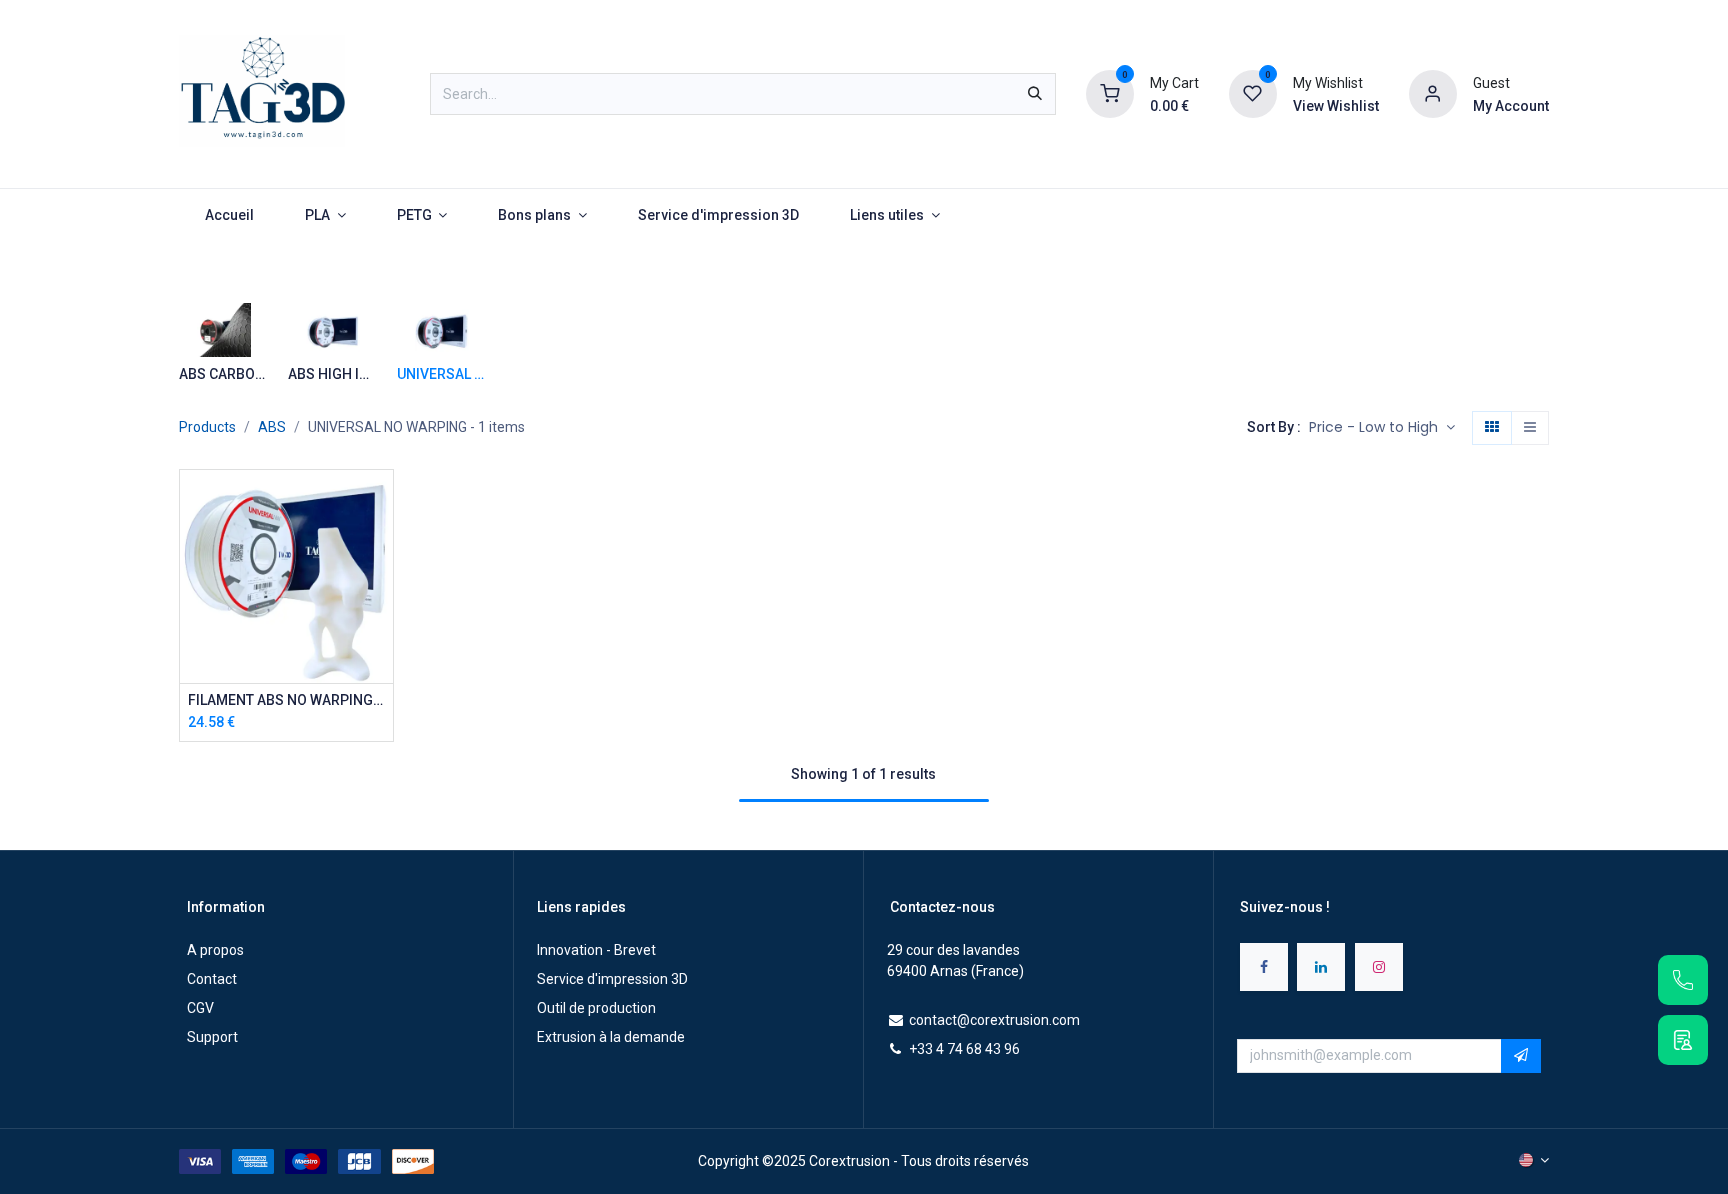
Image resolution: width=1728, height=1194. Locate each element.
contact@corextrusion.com (994, 1020)
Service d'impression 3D (612, 979)
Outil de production (596, 1008)
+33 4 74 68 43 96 (964, 1049)
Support (212, 1037)
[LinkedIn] (1321, 967)
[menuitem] (229, 215)
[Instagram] (1379, 967)
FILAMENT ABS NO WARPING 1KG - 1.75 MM (286, 700)
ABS (272, 427)
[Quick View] (380, 502)
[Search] (1035, 94)
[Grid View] (1492, 428)
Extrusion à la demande (611, 1037)
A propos (215, 950)
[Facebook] (1264, 967)
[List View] (1530, 428)
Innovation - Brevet (596, 950)
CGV (200, 1008)
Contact (212, 979)
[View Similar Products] (380, 637)
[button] (1382, 428)
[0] (1110, 93)
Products (207, 427)
